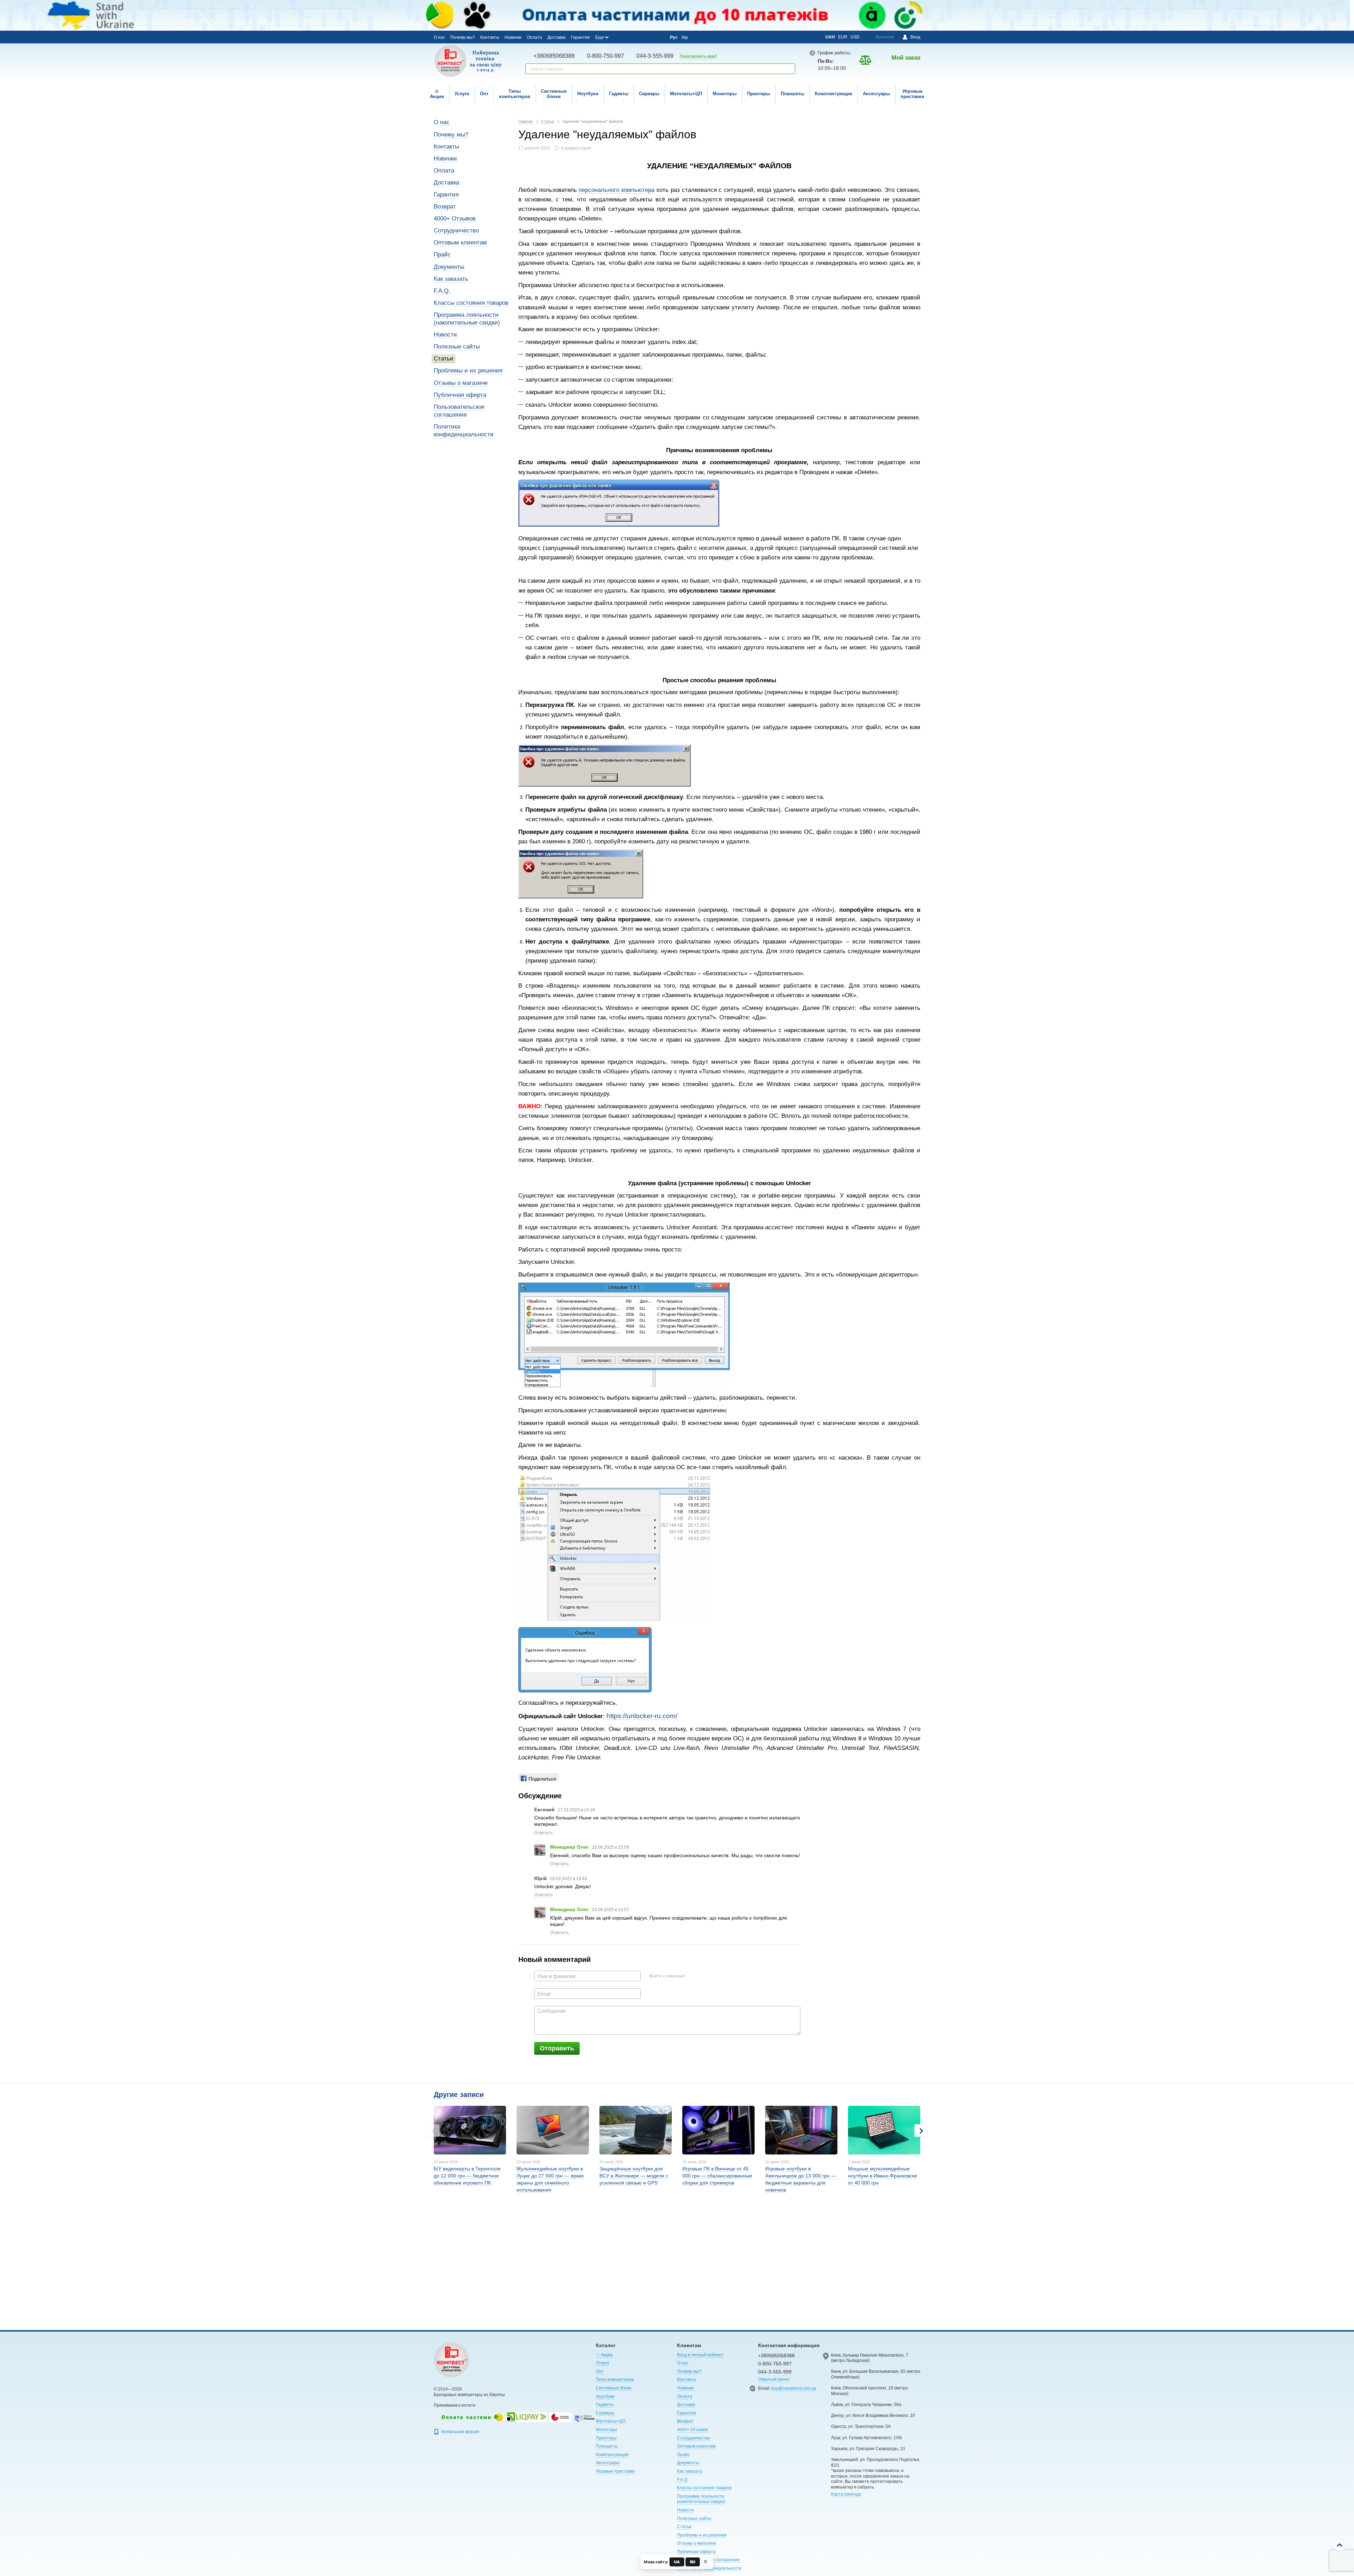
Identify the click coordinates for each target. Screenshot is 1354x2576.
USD (855, 37)
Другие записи (459, 2095)
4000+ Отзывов (455, 219)
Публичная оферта (460, 395)
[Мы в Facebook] (620, 37)
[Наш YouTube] (639, 37)
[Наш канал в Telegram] (649, 37)
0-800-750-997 (606, 56)
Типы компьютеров (515, 94)
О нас (439, 37)
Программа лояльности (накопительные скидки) (701, 2499)
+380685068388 (554, 56)
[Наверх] (1340, 2545)
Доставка (556, 37)
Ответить (544, 1833)
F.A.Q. (442, 291)
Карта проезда (846, 2494)
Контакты (490, 37)
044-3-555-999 (655, 56)
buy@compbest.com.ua (794, 2388)
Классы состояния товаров (471, 303)
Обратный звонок (774, 2379)
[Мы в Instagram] (630, 37)
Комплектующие (834, 94)
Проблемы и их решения (468, 371)
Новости (445, 335)
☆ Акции (437, 94)
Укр (685, 37)
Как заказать (451, 279)
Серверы (649, 94)
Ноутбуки (588, 94)
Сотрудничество (456, 231)
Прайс (442, 254)
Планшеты (792, 94)
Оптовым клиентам (460, 243)
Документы (449, 267)
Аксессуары (876, 94)
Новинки (513, 37)
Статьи (444, 359)
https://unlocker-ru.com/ (642, 1716)
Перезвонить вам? (699, 56)
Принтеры (759, 94)
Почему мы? (463, 37)
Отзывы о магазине (461, 383)
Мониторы (725, 94)
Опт (484, 94)
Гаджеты (619, 94)
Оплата (534, 37)
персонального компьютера (617, 190)
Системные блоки (554, 94)
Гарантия (580, 37)
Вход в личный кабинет (700, 2355)
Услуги (462, 94)
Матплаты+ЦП (686, 94)
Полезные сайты (457, 347)
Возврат (445, 207)
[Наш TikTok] (658, 37)
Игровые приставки (912, 94)
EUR (843, 37)
